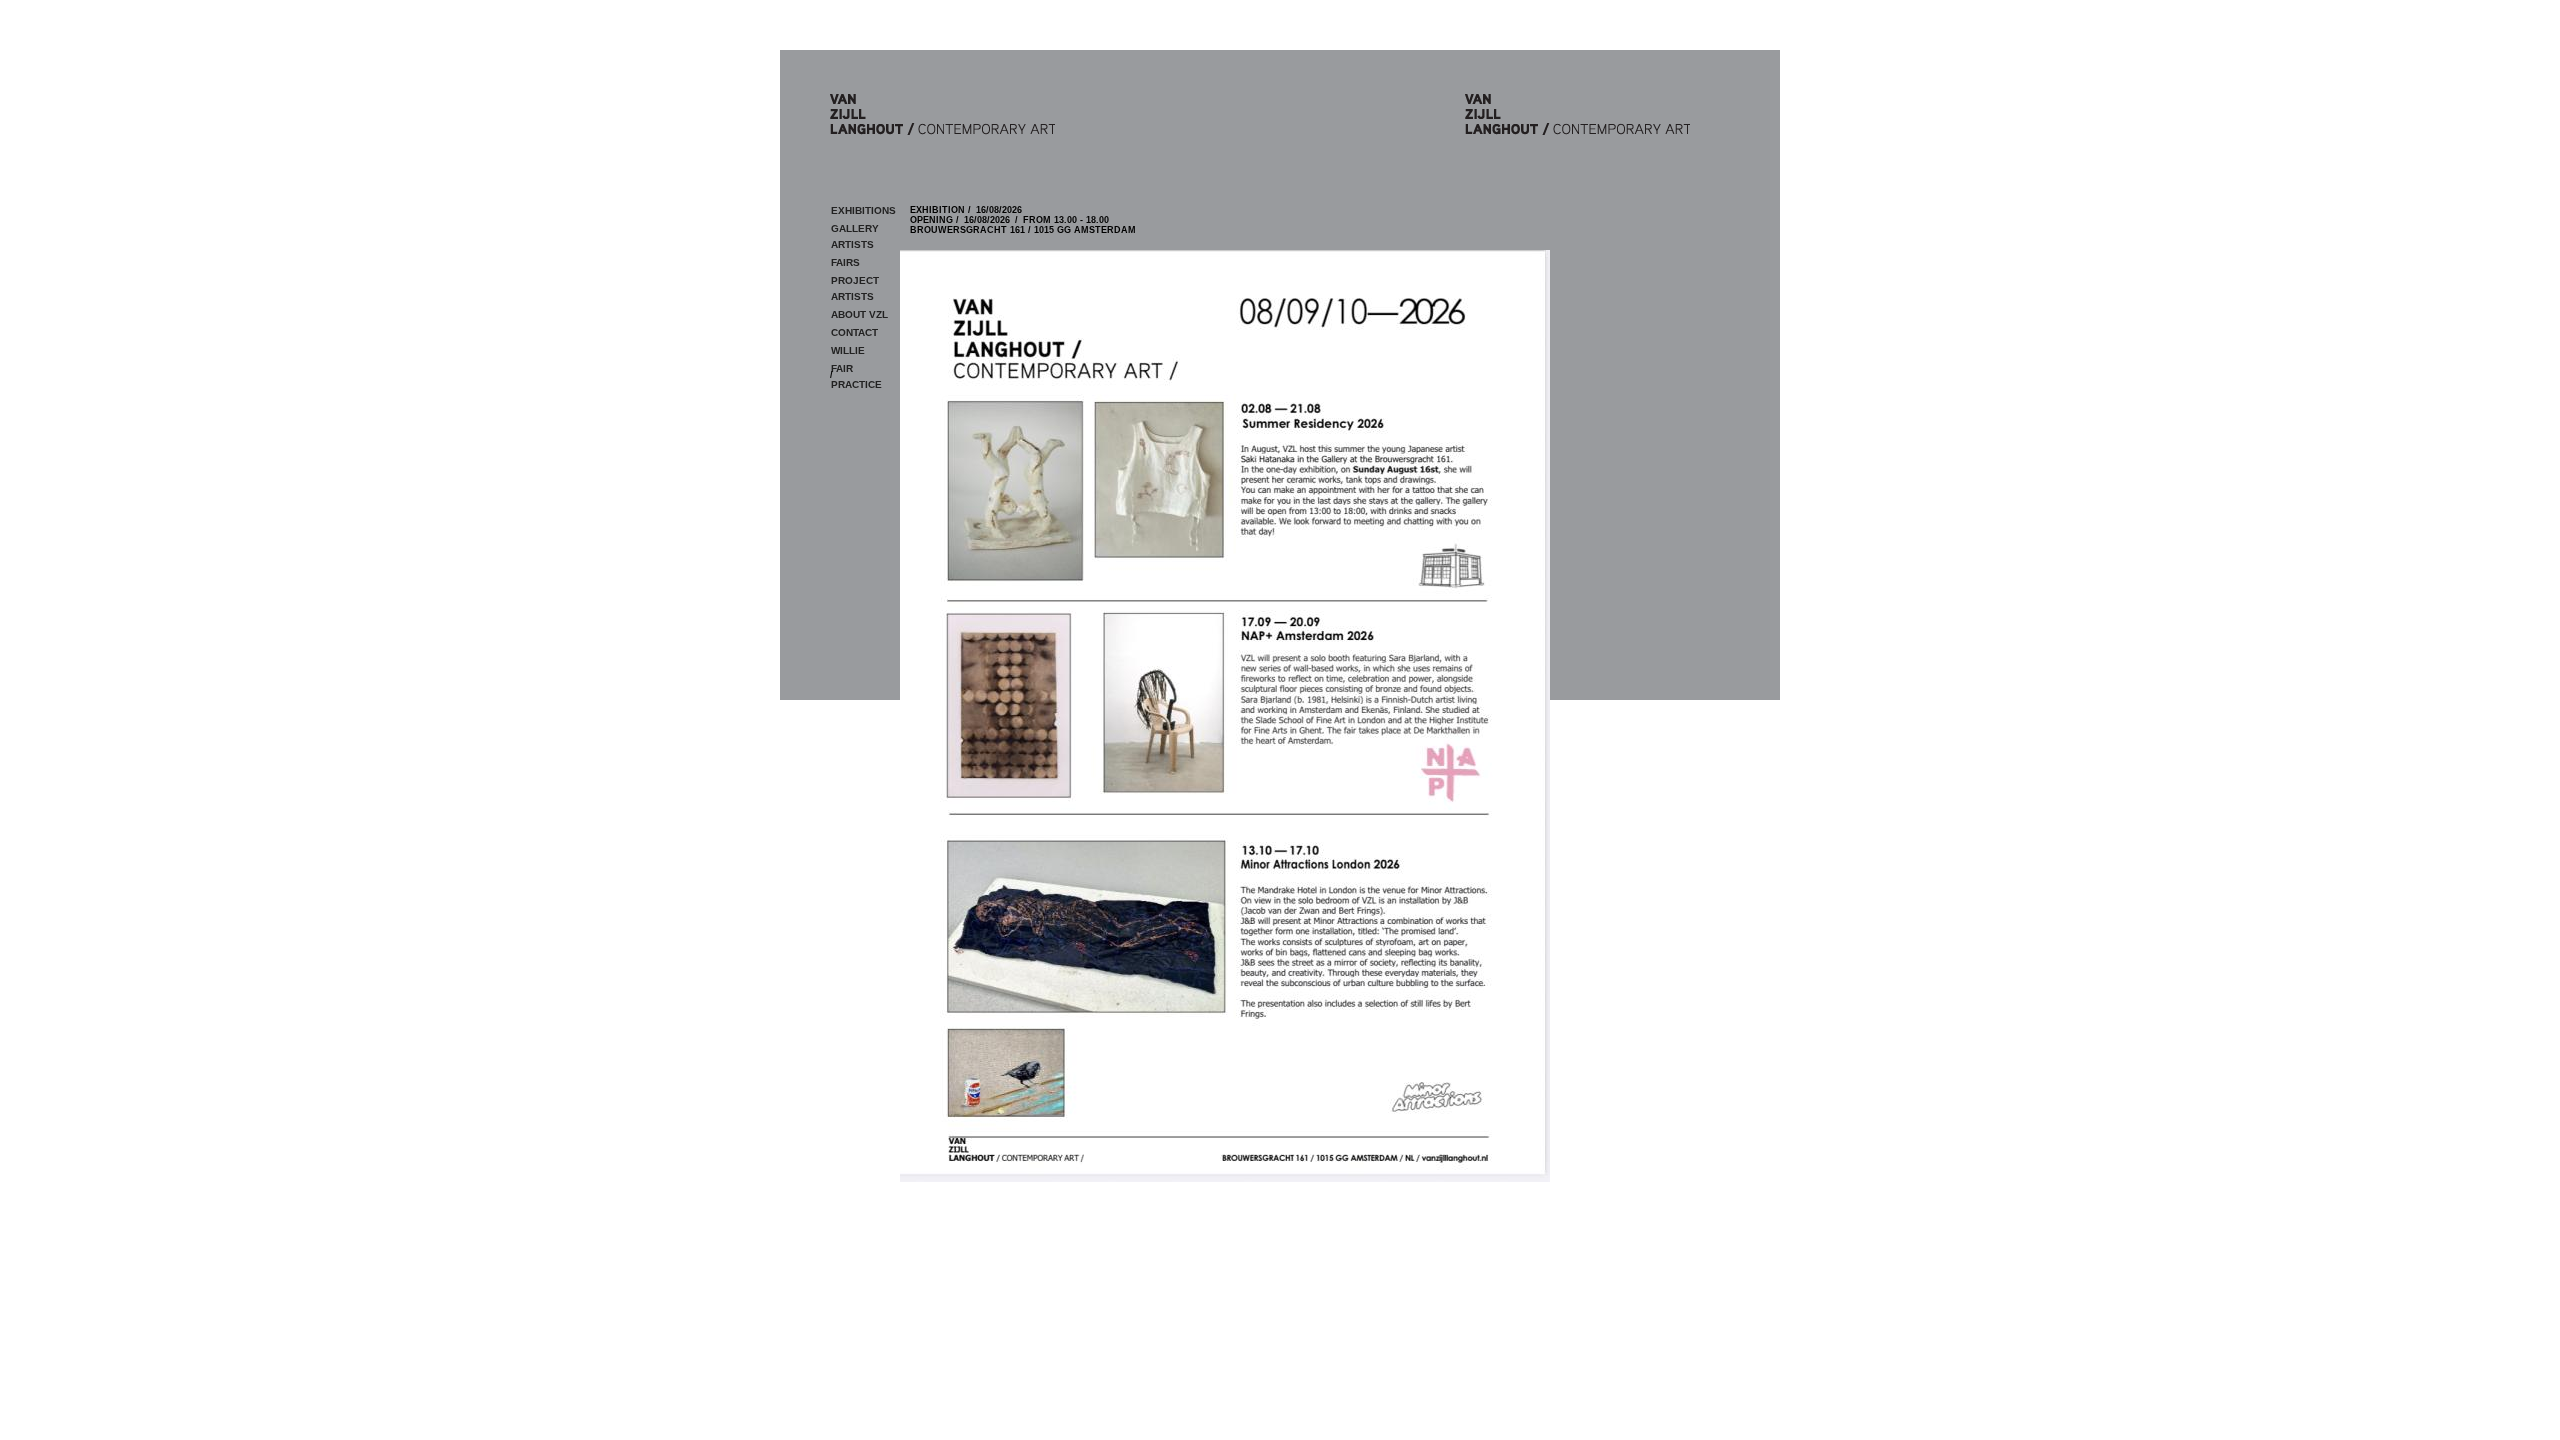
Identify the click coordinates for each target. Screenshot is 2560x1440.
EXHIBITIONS (863, 210)
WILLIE (848, 350)
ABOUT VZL (859, 314)
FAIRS (845, 262)
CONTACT (854, 332)
